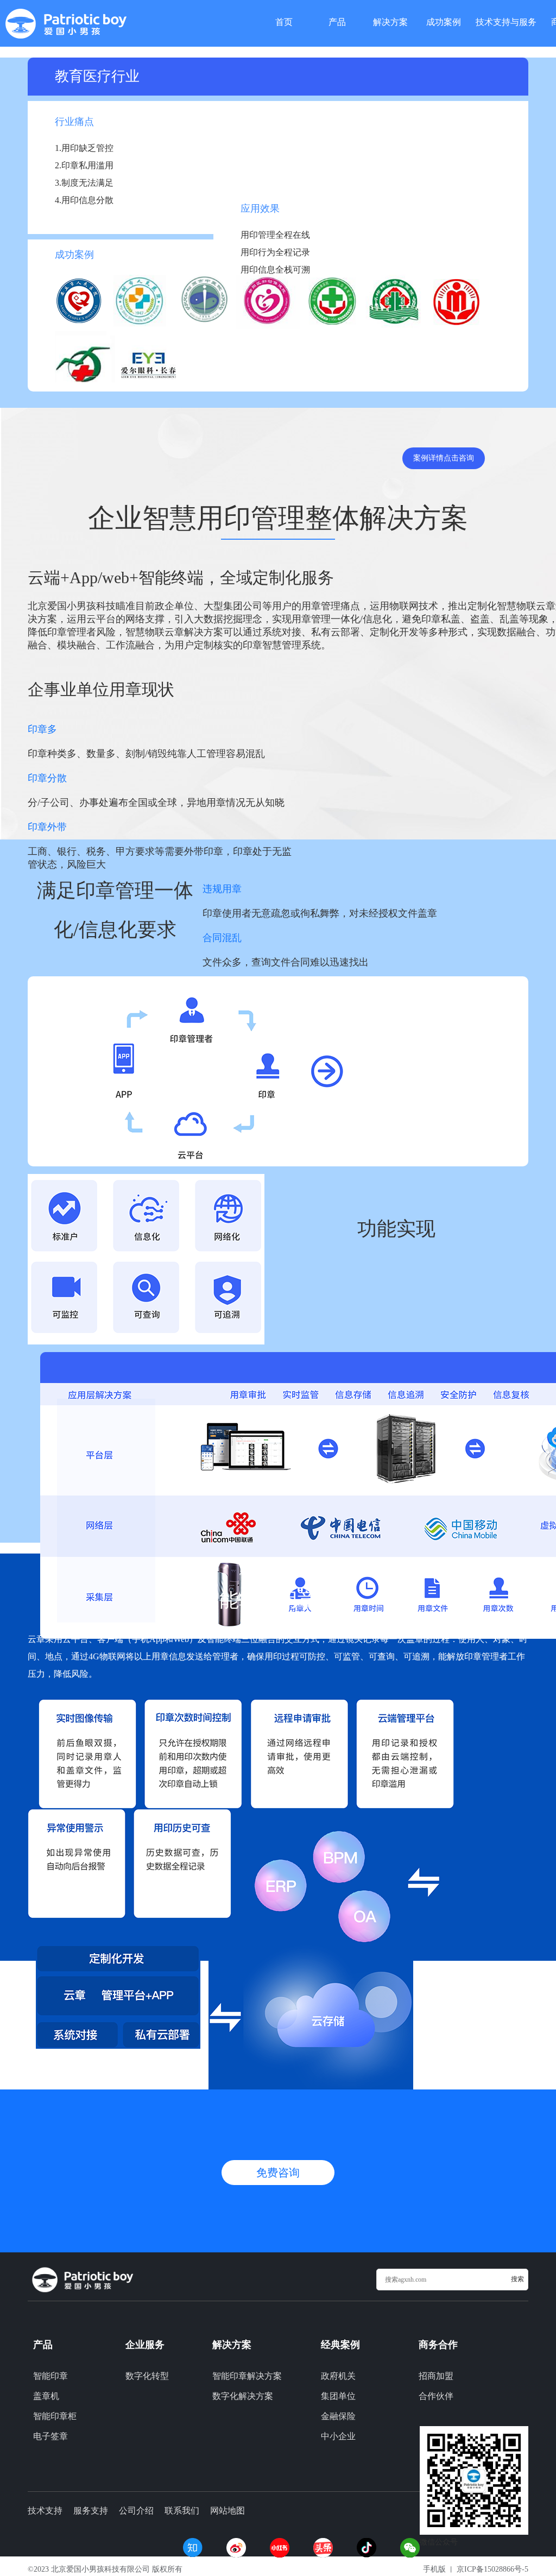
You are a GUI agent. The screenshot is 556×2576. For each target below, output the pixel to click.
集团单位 (338, 2396)
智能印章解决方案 (247, 2376)
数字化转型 (147, 2376)
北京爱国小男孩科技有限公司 (100, 2569)
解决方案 (390, 21)
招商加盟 (436, 2376)
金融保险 (338, 2416)
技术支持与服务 (506, 21)
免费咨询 (278, 2173)
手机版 (434, 2569)
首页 (284, 21)
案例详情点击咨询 (444, 458)
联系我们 (182, 2511)
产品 (337, 21)
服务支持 (91, 2511)
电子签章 (50, 2436)
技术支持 (45, 2511)
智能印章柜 (55, 2416)
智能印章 (50, 2376)
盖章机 (46, 2396)
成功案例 (444, 21)
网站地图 (228, 2511)
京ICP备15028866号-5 (492, 2569)
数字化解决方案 (243, 2396)
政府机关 (338, 2376)
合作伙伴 (436, 2396)
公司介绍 (136, 2511)
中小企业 (338, 2436)
